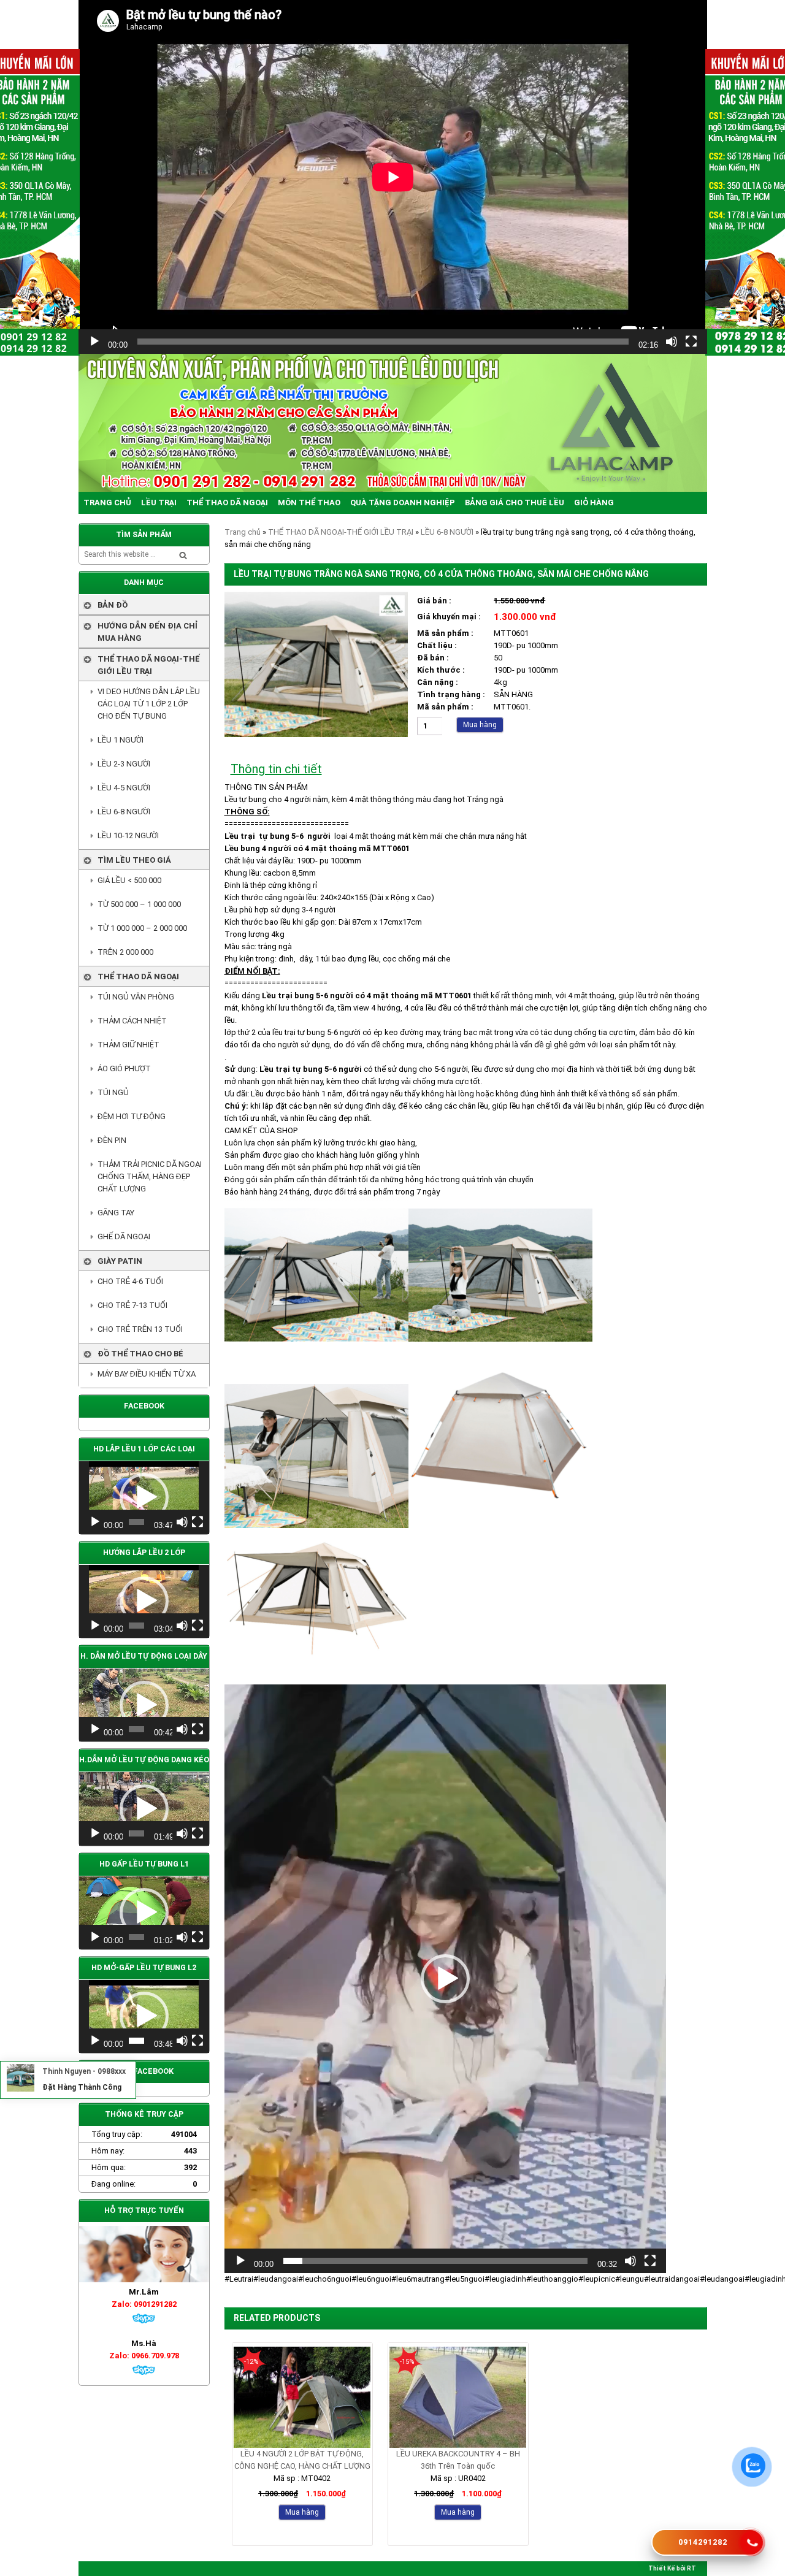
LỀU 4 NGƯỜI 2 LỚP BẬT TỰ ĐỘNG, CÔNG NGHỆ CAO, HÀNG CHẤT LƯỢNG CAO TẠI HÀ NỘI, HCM (302, 2461)
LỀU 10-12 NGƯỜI (128, 835)
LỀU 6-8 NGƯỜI (447, 532)
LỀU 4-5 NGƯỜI (124, 788)
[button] (445, 1979)
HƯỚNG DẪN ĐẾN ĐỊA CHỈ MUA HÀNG (147, 632)
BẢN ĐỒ (113, 605)
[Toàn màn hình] (691, 342)
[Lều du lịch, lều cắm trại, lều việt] (393, 423)
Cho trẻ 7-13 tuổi (132, 1305)
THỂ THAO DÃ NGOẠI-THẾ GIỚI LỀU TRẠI (341, 532)
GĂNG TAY (116, 1213)
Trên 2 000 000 (125, 952)
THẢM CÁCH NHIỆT (132, 1021)
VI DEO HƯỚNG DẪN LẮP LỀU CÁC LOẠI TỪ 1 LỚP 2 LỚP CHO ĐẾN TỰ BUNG (149, 704)
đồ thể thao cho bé (140, 1354)
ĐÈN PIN (112, 1140)
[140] (316, 734)
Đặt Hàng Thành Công (82, 2087)
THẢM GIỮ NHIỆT (128, 1045)
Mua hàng (480, 725)
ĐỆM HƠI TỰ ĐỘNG (132, 1116)
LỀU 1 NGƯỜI (121, 740)
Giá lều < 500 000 (129, 880)
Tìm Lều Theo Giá (134, 860)
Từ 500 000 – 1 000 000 (139, 904)
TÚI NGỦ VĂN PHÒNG (136, 997)
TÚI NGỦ (113, 1092)
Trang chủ (243, 532)
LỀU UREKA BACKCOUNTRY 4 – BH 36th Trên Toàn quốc (458, 2460)
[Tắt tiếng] (672, 342)
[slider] (435, 2261)
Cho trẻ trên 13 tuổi (140, 1329)
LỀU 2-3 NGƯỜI (124, 764)
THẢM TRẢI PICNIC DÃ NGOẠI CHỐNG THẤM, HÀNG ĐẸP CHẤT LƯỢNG (150, 1176)
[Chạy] (94, 342)
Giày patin (120, 1261)
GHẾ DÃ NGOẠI (124, 1236)
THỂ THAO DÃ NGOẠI (138, 977)
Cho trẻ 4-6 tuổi (130, 1281)
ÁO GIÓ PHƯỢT (124, 1068)
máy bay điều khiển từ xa (147, 1374)
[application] (393, 177)
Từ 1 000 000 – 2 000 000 (142, 928)
